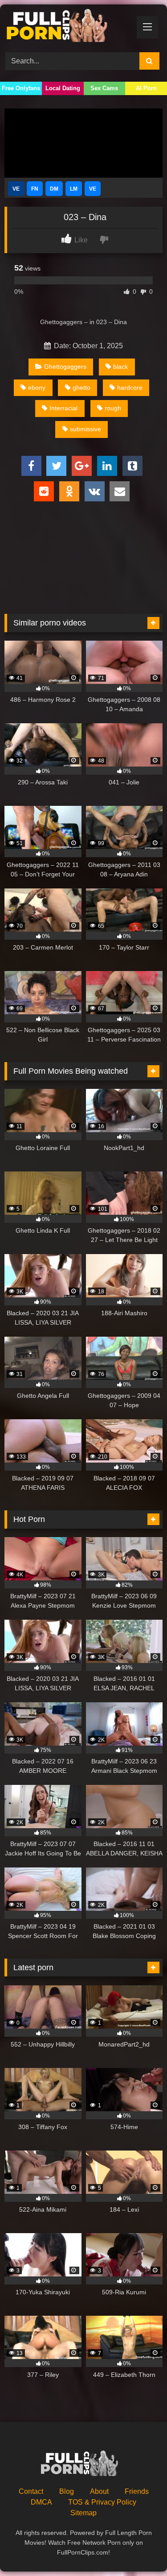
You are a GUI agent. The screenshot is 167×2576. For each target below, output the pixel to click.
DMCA (41, 2502)
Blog (67, 2491)
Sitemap (83, 2513)
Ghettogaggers (65, 367)
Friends (137, 2491)
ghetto (81, 388)
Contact (31, 2491)
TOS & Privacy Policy (102, 2502)
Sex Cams (104, 88)
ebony (37, 388)
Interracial (63, 408)
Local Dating (63, 88)
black (120, 367)
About (99, 2491)
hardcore (130, 388)
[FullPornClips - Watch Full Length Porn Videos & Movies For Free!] (69, 27)
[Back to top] (139, 2549)
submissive (86, 429)
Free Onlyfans (21, 88)
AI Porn (146, 88)
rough (113, 408)
